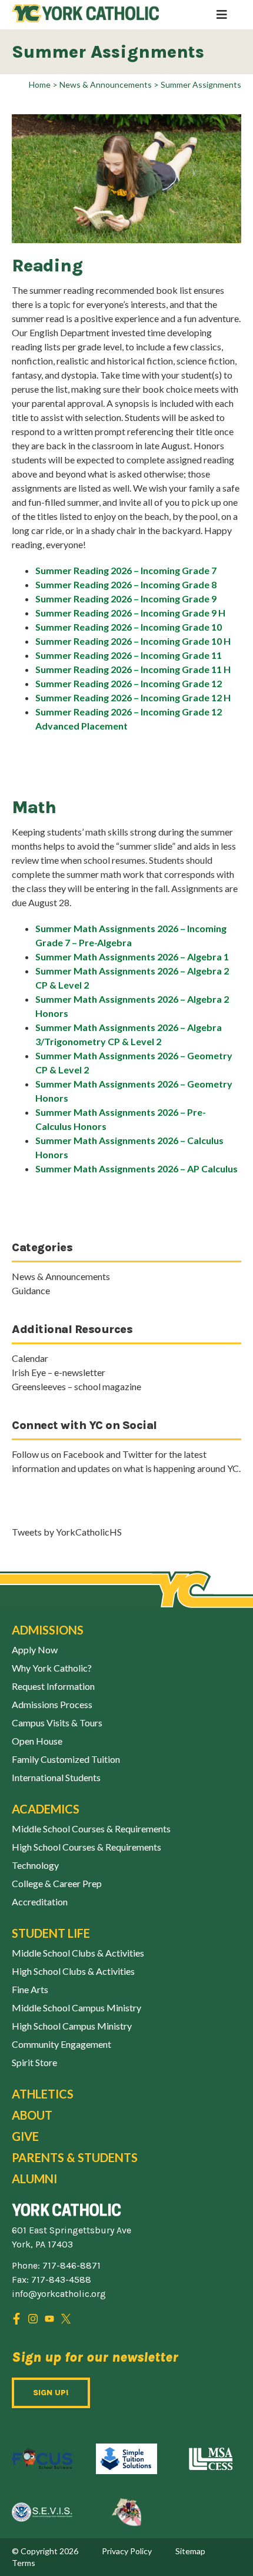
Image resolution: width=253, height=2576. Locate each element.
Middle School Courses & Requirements (91, 1829)
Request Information (53, 1686)
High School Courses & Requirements (86, 1847)
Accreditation (40, 1902)
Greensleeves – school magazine (76, 1386)
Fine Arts (30, 1989)
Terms (24, 2563)
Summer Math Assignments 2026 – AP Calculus (137, 1168)
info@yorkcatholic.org (59, 2294)
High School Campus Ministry (72, 2026)
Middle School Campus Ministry (76, 2008)
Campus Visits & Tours (57, 1723)
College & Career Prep (57, 1883)
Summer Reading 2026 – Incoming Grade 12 (129, 683)
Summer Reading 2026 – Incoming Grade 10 (129, 627)
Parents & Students (75, 2157)
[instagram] (33, 2319)
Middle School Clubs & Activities (78, 1953)
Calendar (30, 1358)
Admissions (48, 1630)
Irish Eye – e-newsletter (59, 1372)
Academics (46, 1809)
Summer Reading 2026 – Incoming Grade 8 (126, 584)
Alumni (34, 2179)
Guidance (31, 1290)
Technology (35, 1865)
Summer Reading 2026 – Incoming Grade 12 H (133, 697)
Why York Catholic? (52, 1668)
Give (25, 2136)
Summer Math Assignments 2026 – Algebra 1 (132, 957)
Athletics (43, 2094)
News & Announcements (106, 84)
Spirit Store (34, 2062)
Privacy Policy (127, 2551)
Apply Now (35, 1650)
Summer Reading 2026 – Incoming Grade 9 (126, 599)
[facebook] (16, 2319)
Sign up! (51, 2393)
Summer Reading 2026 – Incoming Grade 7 (126, 570)
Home (40, 84)
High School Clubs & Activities (73, 1971)
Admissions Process (52, 1704)
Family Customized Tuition (66, 1759)
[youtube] (49, 2319)
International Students (56, 1777)
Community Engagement (61, 2044)
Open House (37, 1741)
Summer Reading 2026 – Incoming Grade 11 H (133, 669)
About (32, 2115)
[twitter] (66, 2319)
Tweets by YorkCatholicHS (67, 1532)
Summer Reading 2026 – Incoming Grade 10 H (133, 641)
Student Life (51, 1933)
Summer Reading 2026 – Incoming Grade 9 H (130, 613)
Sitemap (190, 2551)
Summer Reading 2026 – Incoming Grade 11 (129, 655)
